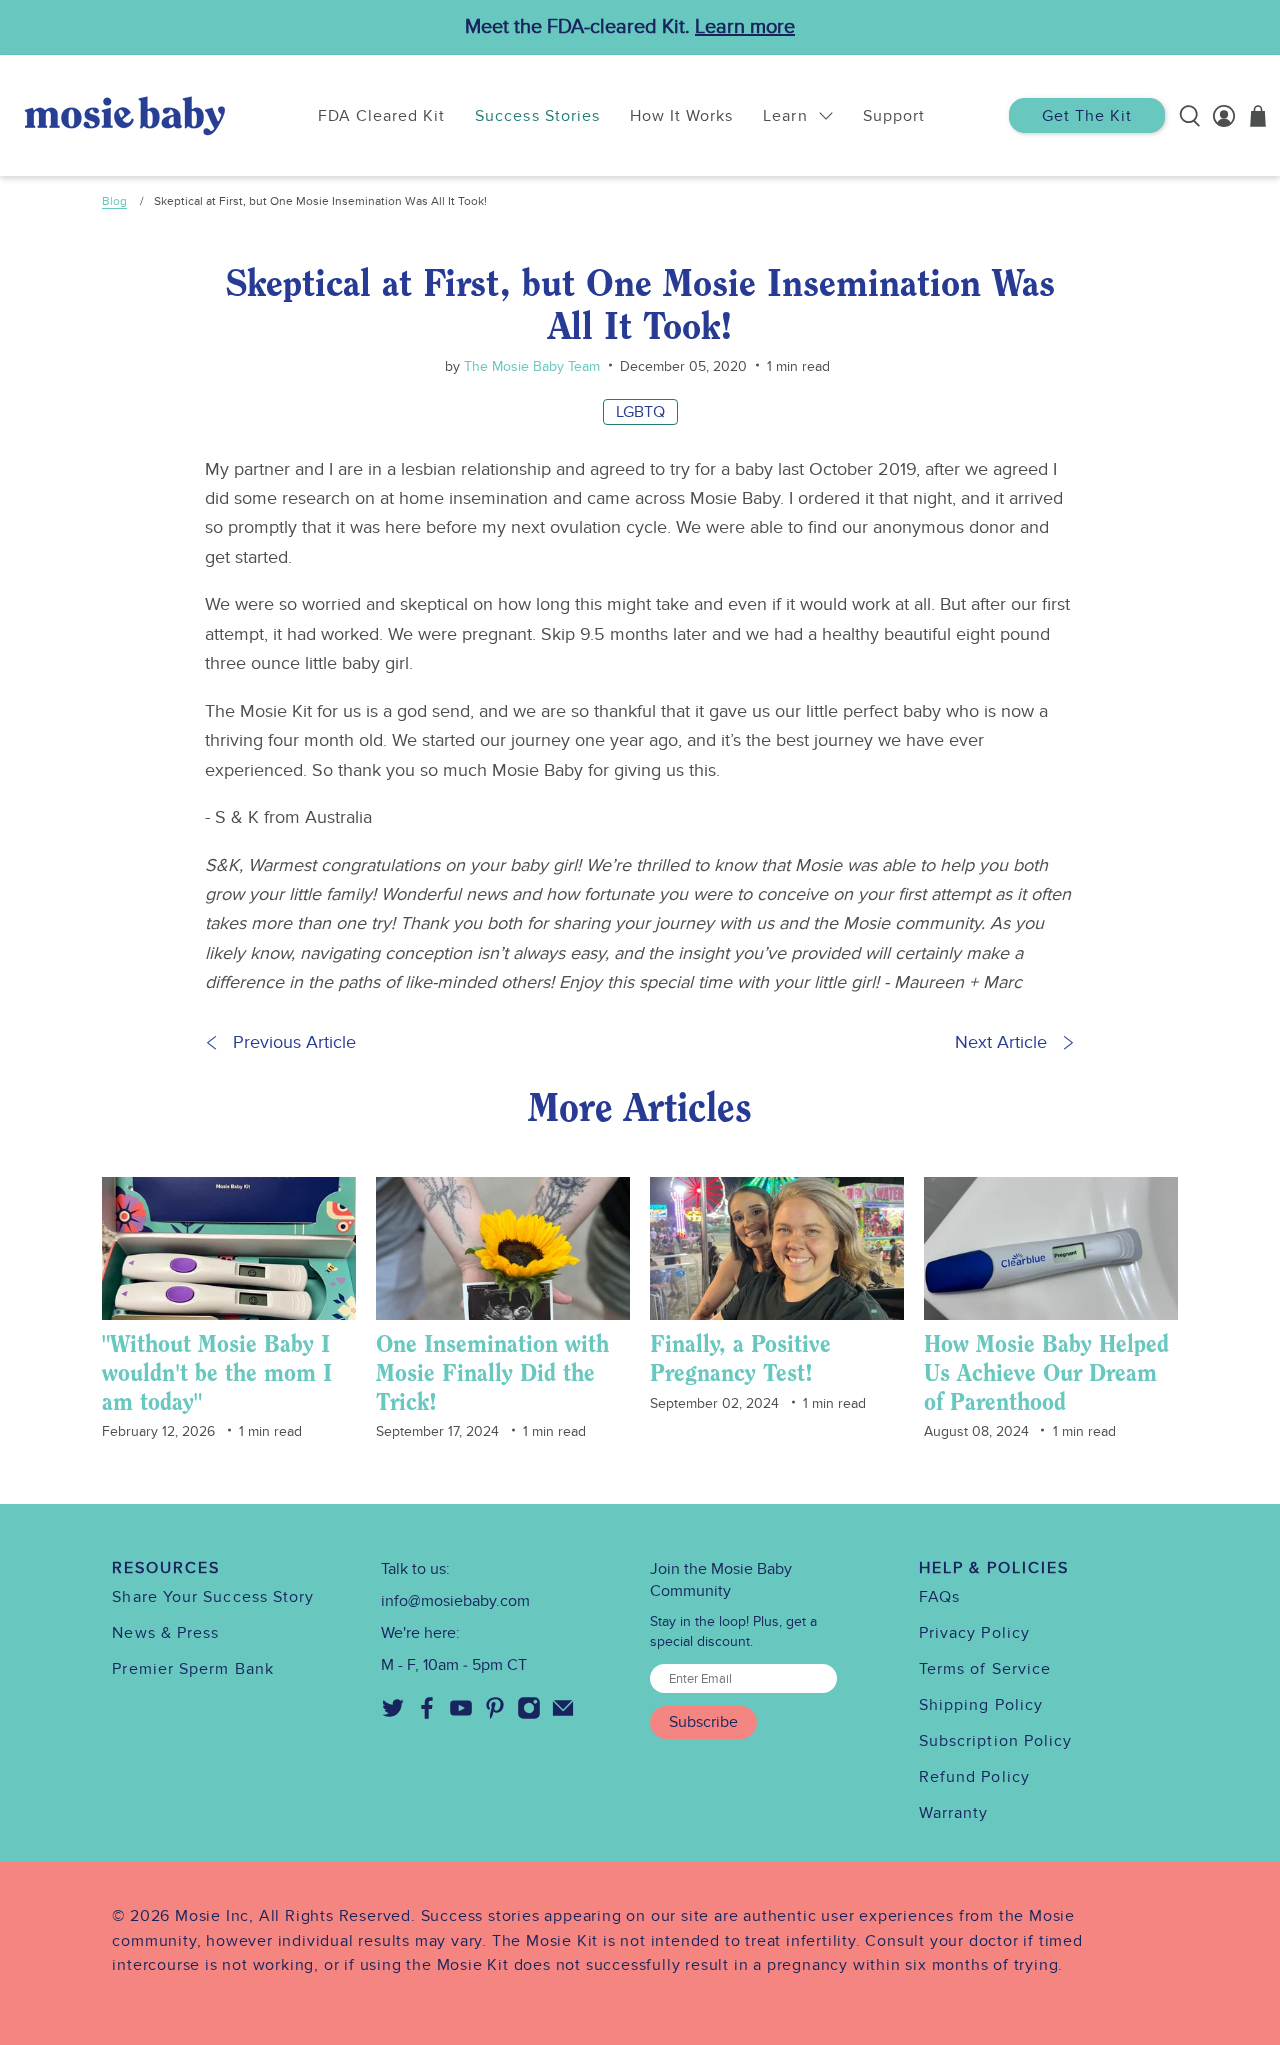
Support (894, 116)
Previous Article (294, 1042)
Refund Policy (974, 1777)
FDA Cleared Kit (382, 116)
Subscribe (703, 1722)
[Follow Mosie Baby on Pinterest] (495, 1715)
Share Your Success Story (213, 1597)
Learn (785, 116)
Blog (114, 201)
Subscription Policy (996, 1741)
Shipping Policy (981, 1705)
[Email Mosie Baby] (563, 1715)
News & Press (165, 1633)
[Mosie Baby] (125, 115)
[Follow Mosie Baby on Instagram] (529, 1715)
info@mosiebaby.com (455, 1601)
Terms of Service (985, 1669)
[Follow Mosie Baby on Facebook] (427, 1715)
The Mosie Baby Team (530, 366)
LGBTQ (640, 412)
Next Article (1001, 1042)
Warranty (954, 1813)
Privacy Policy (974, 1633)
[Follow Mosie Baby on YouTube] (461, 1715)
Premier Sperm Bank (192, 1669)
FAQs (939, 1597)
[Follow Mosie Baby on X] (393, 1715)
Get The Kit (1087, 116)
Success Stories (537, 116)
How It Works (681, 116)
